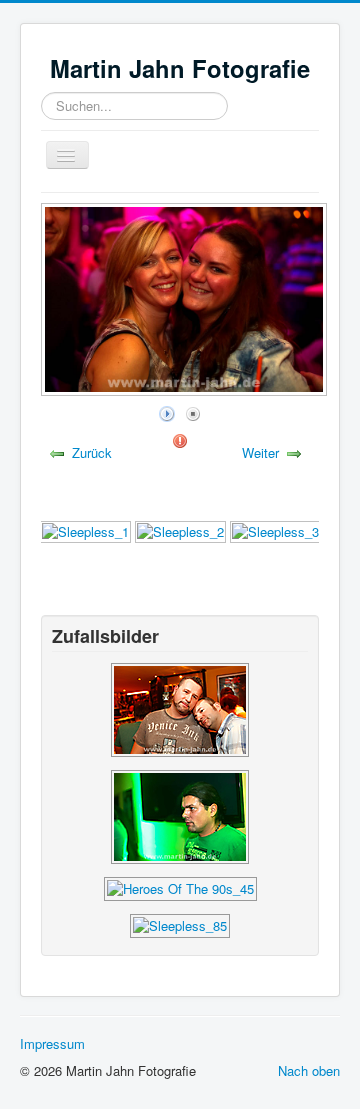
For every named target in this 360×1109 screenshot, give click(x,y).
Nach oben (309, 1070)
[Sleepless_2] (180, 530)
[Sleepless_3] (275, 530)
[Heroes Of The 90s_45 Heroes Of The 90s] (180, 887)
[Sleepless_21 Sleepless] (180, 815)
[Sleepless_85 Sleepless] (180, 708)
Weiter (260, 452)
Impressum (52, 1043)
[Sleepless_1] (85, 530)
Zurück (92, 452)
